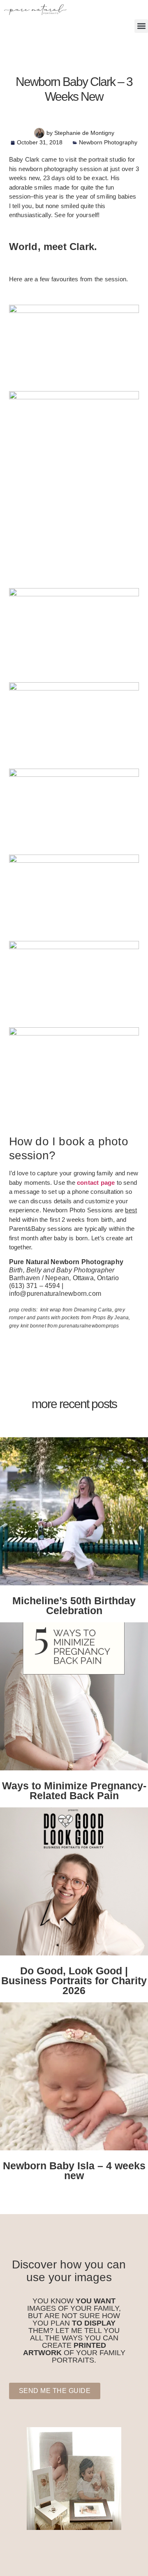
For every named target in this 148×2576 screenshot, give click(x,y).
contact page (96, 1183)
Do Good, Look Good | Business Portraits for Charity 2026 (74, 1981)
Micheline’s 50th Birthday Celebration (74, 1605)
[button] (141, 26)
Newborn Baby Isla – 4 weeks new (74, 2171)
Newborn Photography (108, 142)
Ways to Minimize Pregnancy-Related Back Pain (74, 1791)
